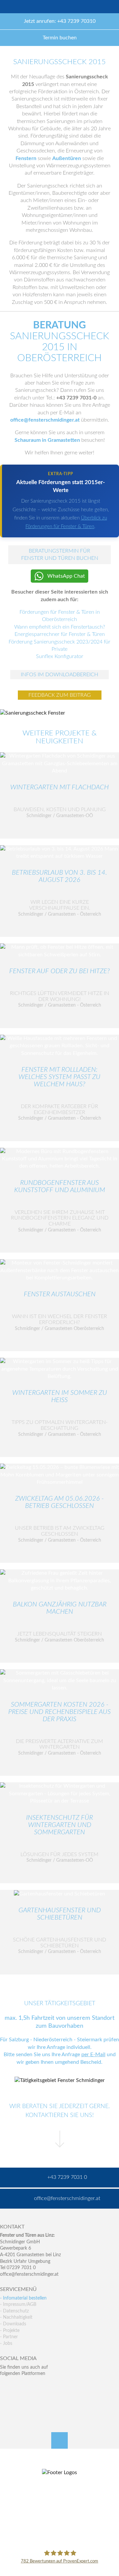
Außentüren (67, 158)
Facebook (5, 2387)
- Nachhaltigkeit (16, 2317)
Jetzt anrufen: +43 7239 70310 (60, 21)
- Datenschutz (14, 2311)
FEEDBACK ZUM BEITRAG (60, 695)
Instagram (34, 2401)
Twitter (19, 2387)
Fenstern (26, 158)
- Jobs (6, 2344)
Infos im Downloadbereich (59, 675)
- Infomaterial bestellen (23, 2298)
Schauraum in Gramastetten (47, 440)
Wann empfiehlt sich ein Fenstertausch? (60, 627)
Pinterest (19, 2401)
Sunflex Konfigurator (60, 656)
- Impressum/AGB (18, 2305)
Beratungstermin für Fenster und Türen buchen (60, 555)
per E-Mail (93, 2055)
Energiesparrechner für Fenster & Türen (60, 634)
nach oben (59, 2440)
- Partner (9, 2337)
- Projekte (10, 2331)
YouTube (5, 2401)
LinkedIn (34, 2387)
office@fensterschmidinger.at (29, 2274)
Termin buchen (60, 38)
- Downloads (13, 2324)
